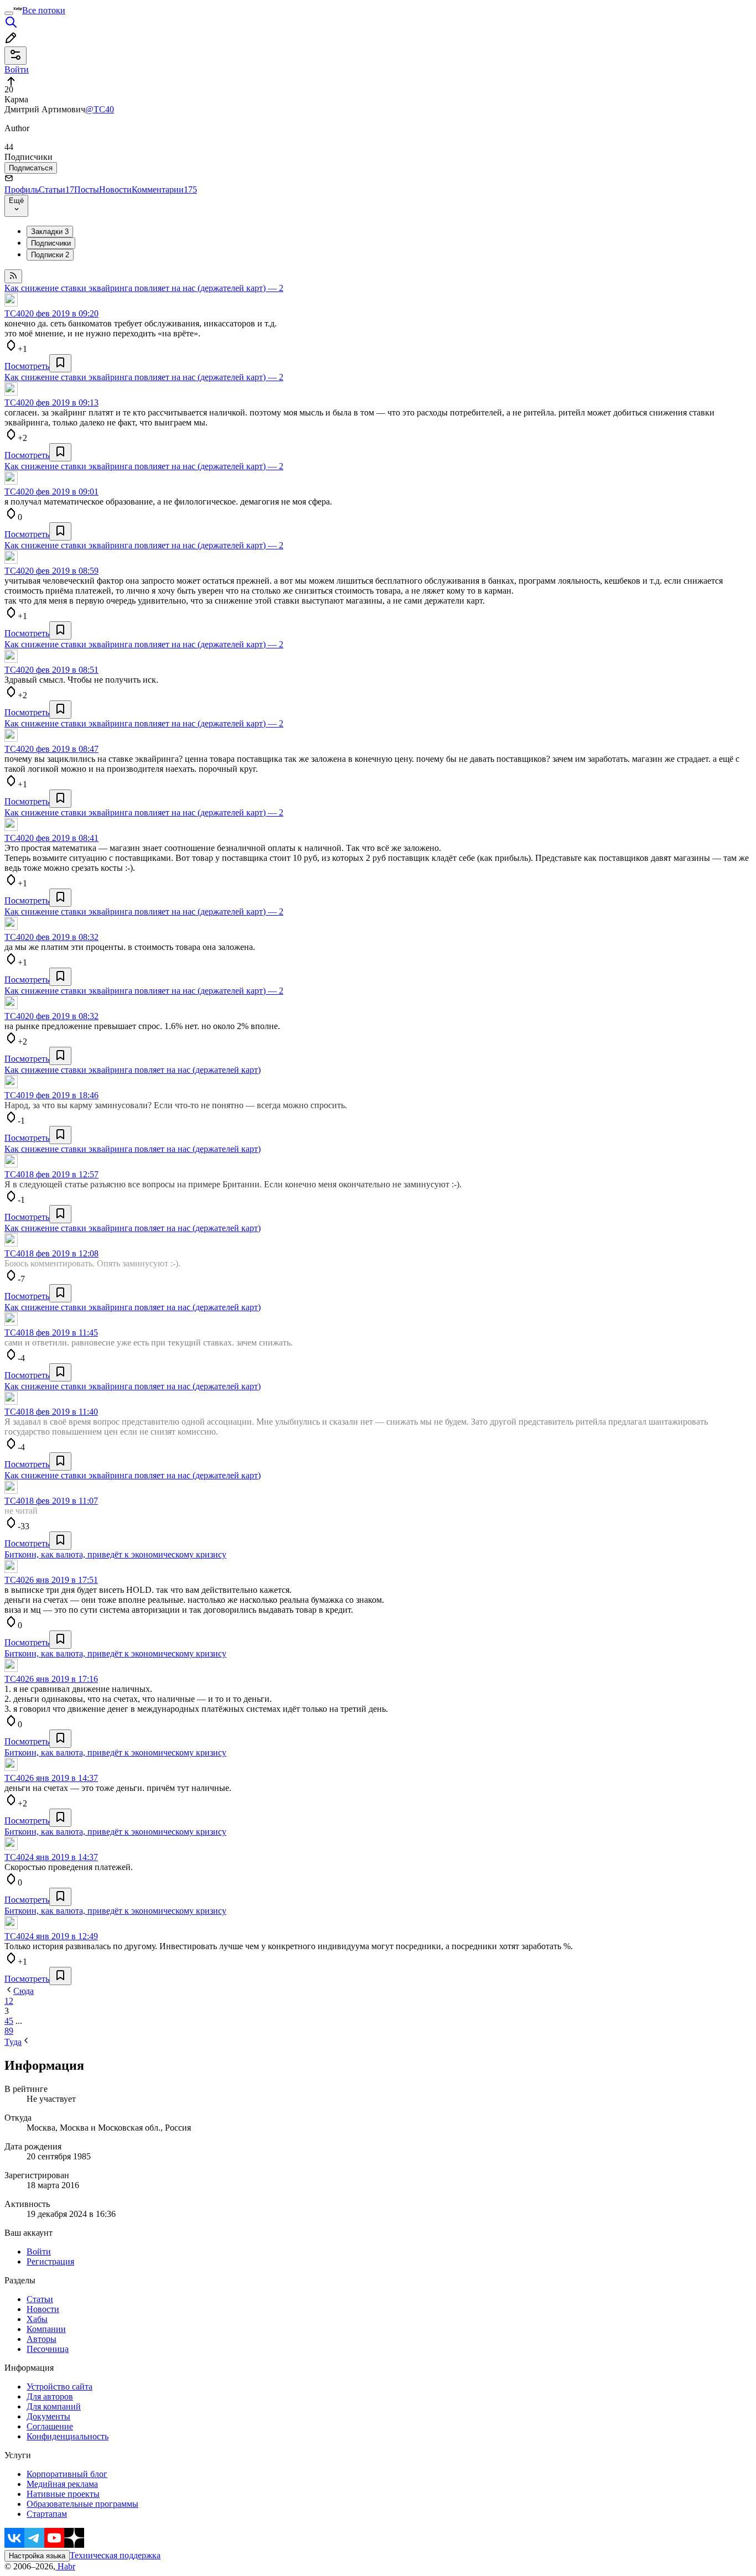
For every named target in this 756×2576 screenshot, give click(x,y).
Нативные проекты (63, 2494)
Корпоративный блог (67, 2474)
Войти (39, 2252)
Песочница (48, 2349)
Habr (65, 2566)
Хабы (37, 2319)
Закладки (50, 232)
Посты (87, 189)
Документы (48, 2416)
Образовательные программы (82, 2504)
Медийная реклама (62, 2484)
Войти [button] (17, 69)
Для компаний (54, 2406)
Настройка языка (37, 2556)
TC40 (15, 313)
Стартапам (47, 2514)
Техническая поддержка (115, 2555)
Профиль (22, 189)
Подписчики (51, 243)
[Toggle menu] (9, 13)
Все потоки (44, 10)
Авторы (42, 2339)
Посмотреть (27, 366)
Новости (115, 189)
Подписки (50, 255)
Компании (46, 2329)
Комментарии (164, 189)
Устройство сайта (59, 2387)
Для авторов (50, 2396)
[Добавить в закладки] (60, 363)
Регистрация (50, 2261)
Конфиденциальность (68, 2436)
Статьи (56, 189)
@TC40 (100, 109)
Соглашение (50, 2426)
